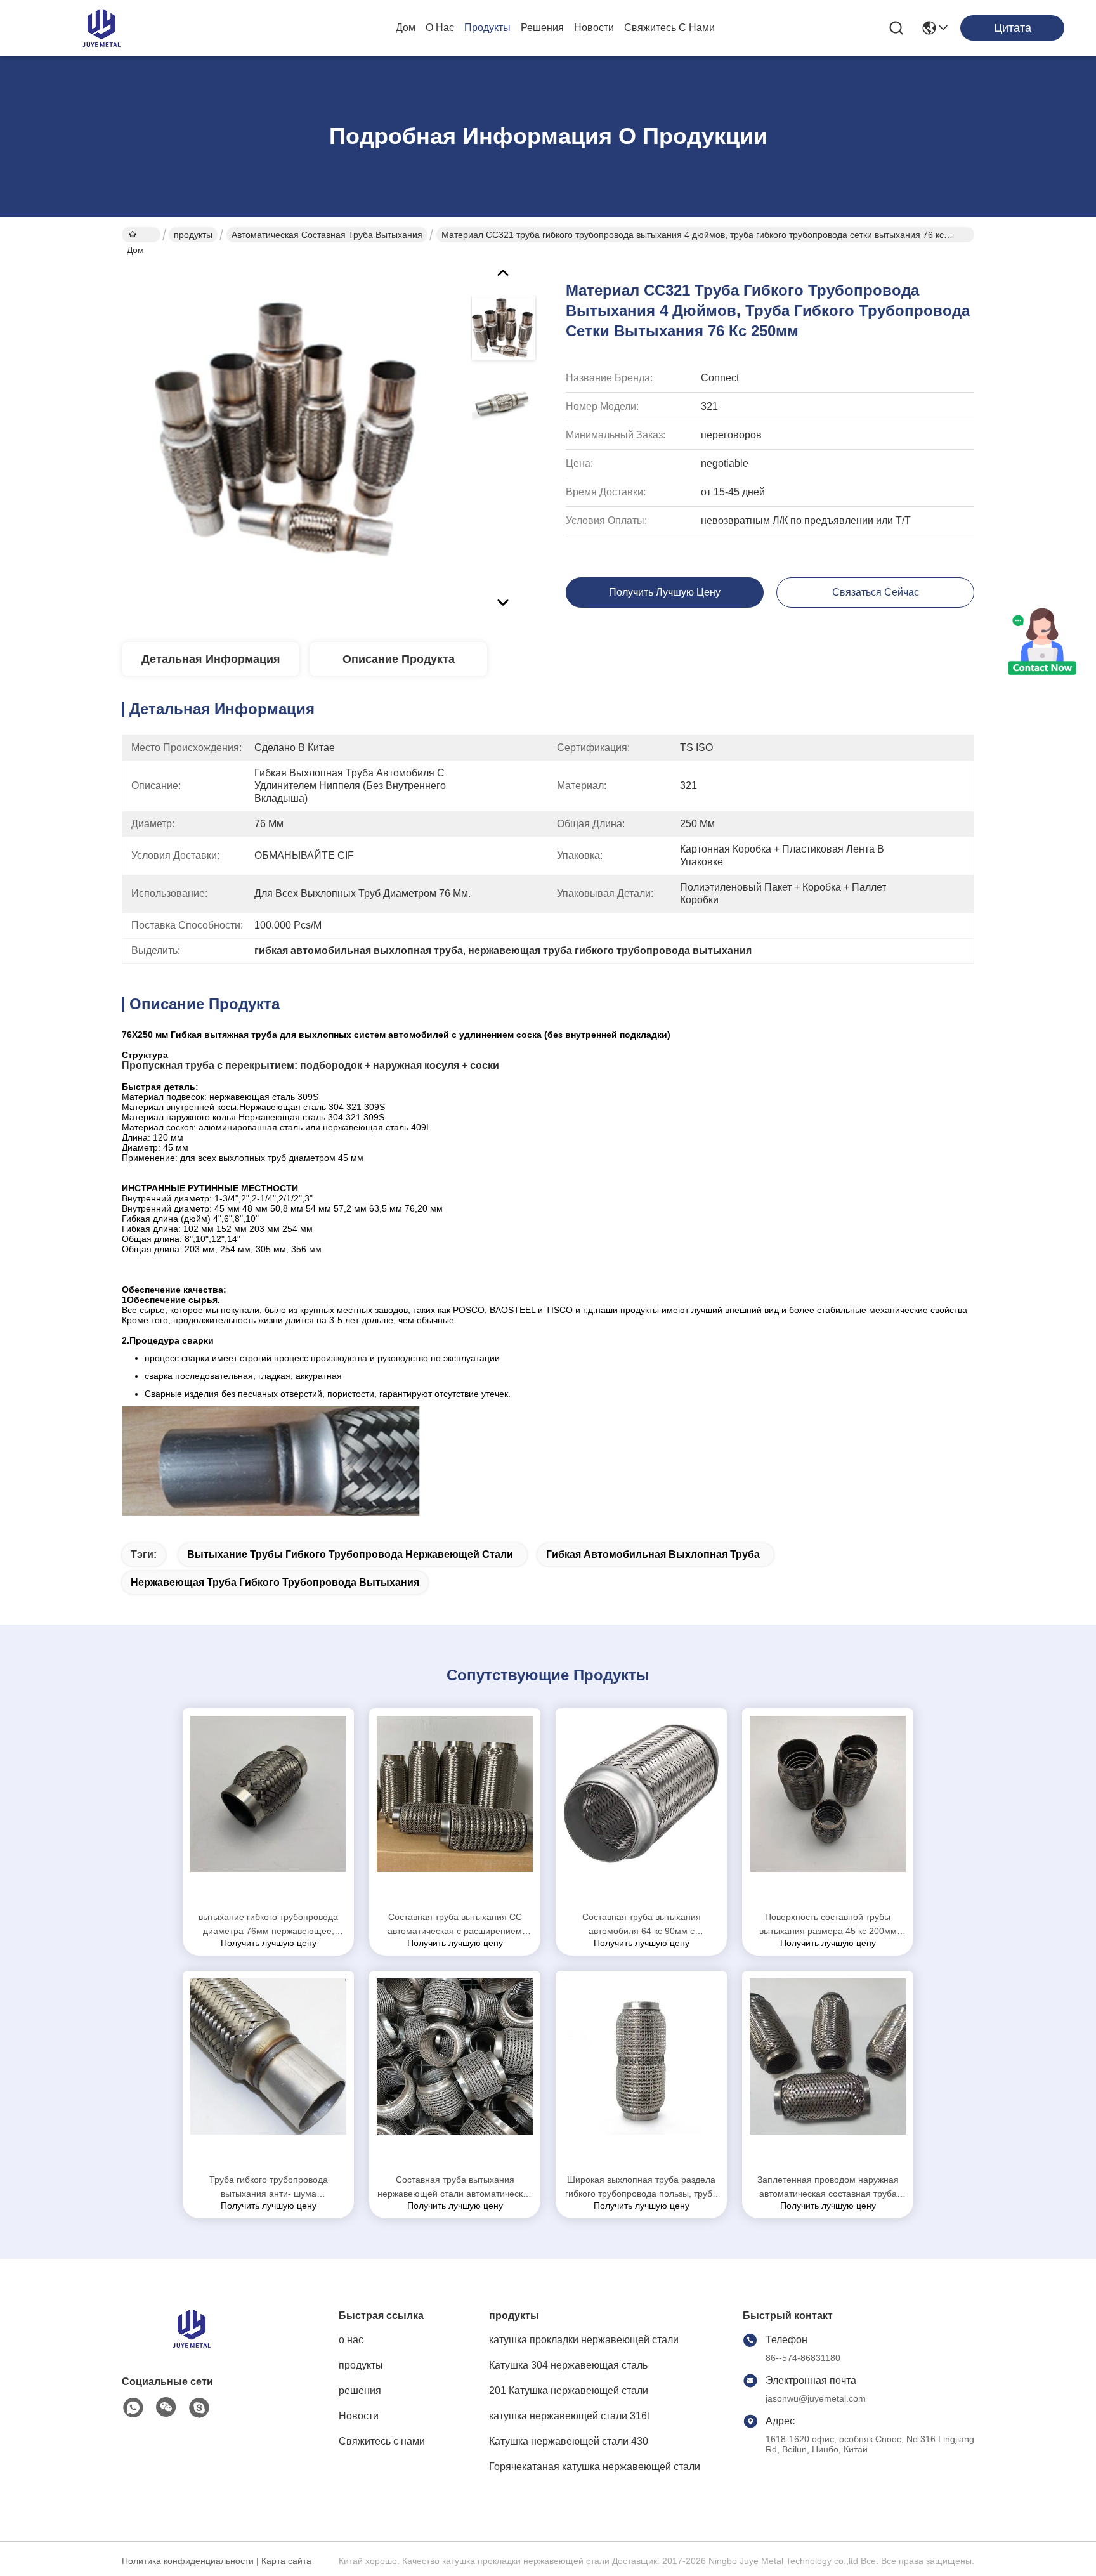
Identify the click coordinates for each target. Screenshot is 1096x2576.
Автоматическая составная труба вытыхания (327, 235)
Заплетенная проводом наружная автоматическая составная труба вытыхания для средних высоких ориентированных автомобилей (828, 2187)
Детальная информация (211, 659)
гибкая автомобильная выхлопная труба (653, 1554)
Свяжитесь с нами (669, 28)
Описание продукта (399, 659)
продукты (487, 28)
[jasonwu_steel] (199, 2408)
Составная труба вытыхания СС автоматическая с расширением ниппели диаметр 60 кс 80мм (455, 1925)
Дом (406, 28)
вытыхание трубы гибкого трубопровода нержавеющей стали (350, 1554)
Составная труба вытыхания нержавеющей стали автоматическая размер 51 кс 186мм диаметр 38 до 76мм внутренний (455, 2187)
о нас (440, 28)
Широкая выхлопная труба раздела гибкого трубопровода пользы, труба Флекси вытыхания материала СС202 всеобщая (641, 2187)
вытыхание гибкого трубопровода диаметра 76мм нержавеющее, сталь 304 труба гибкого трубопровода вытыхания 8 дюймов (268, 1925)
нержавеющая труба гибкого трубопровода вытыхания (275, 1582)
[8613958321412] (133, 2408)
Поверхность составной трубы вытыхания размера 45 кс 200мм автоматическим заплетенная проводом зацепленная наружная (828, 1925)
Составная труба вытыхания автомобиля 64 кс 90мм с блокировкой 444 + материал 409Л (642, 1925)
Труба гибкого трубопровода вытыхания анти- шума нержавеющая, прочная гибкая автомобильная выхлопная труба (269, 2187)
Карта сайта (286, 2561)
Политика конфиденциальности (188, 2561)
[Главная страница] (192, 2344)
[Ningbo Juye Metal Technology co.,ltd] (101, 28)
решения (542, 28)
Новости (594, 28)
